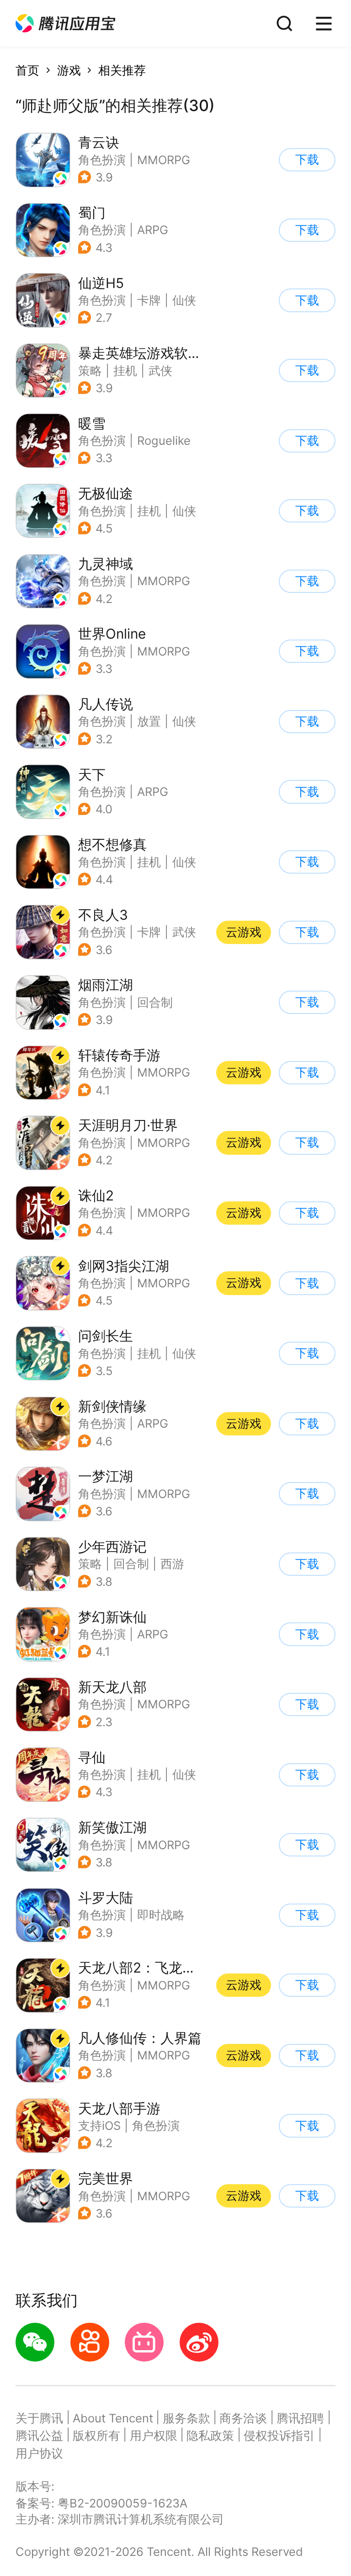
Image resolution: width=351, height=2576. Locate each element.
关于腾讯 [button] (39, 2418)
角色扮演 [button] (102, 160)
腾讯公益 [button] (39, 2435)
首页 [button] (27, 70)
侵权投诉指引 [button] (279, 2435)
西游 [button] (172, 1564)
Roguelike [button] (164, 440)
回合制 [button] (155, 1002)
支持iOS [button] (99, 2125)
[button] (65, 24)
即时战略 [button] (161, 1915)
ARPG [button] (153, 230)
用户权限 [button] (154, 2435)
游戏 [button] (69, 70)
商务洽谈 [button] (243, 2418)
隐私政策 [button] (210, 2435)
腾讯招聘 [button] (300, 2418)
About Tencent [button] (113, 2418)
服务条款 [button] (186, 2418)
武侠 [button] (160, 371)
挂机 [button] (125, 371)
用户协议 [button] (39, 2453)
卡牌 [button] (149, 300)
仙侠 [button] (184, 300)
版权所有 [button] (96, 2435)
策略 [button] (90, 371)
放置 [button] (149, 721)
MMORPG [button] (164, 160)
